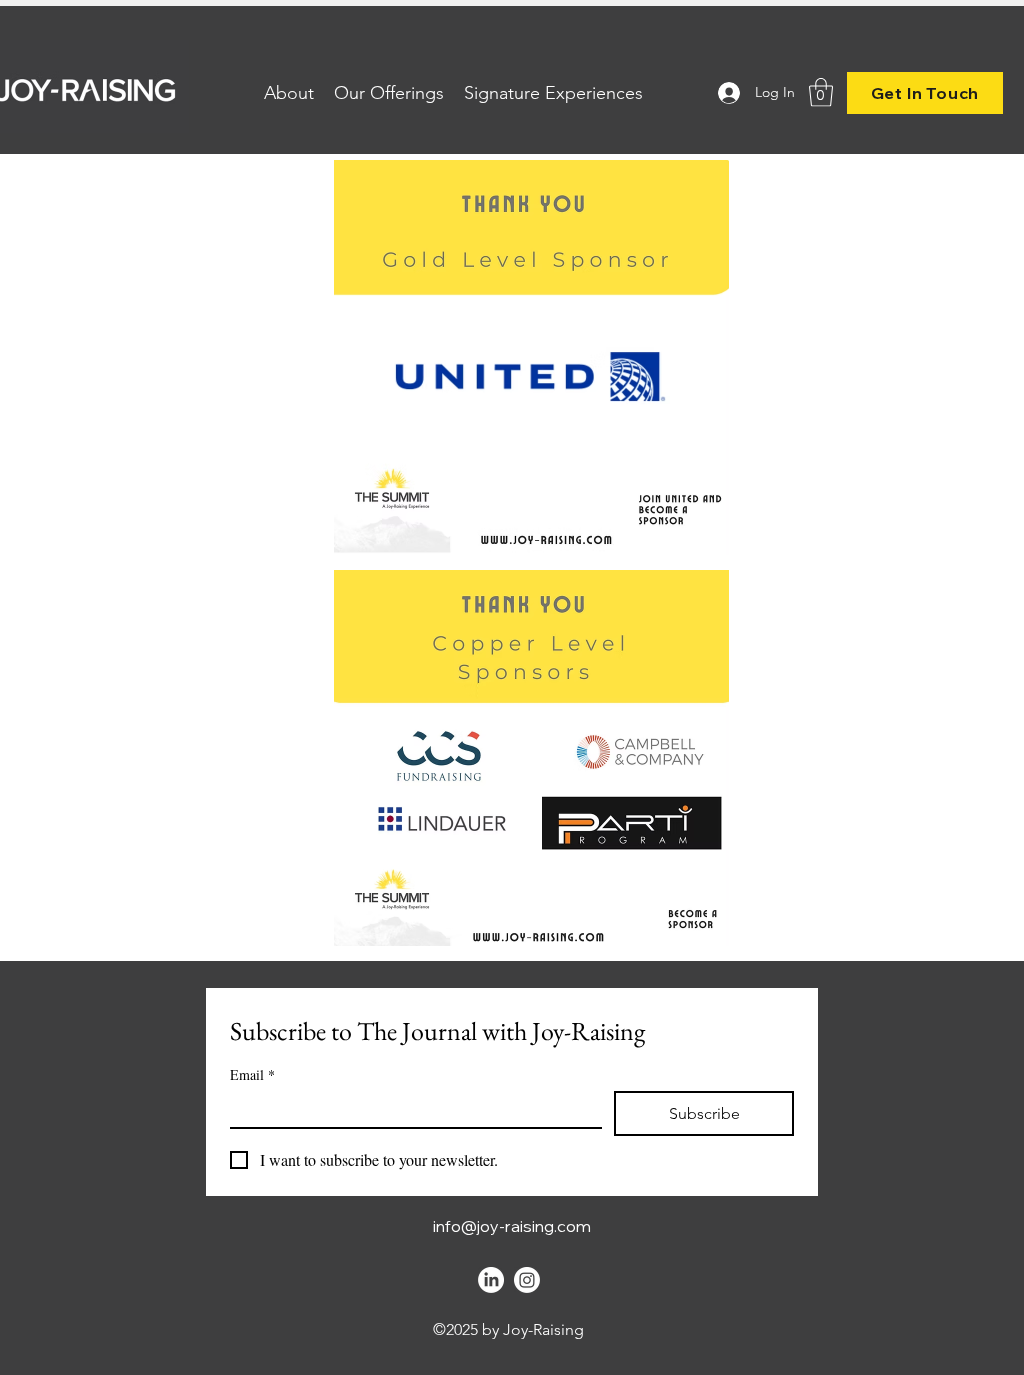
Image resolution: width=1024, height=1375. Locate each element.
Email (252, 1074)
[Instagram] (527, 1280)
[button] (821, 92)
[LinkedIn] (491, 1280)
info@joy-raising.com (512, 1226)
